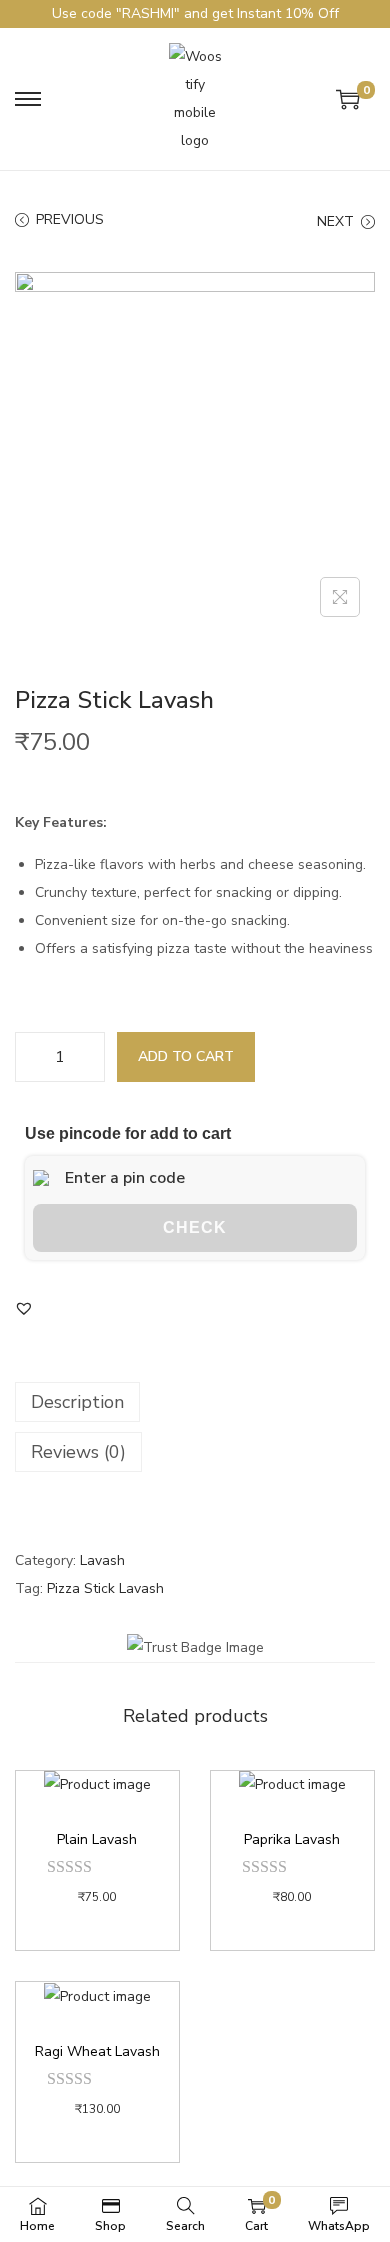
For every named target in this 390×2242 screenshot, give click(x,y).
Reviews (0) (78, 1452)
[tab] (195, 1402)
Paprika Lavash (292, 1839)
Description (77, 1402)
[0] (348, 99)
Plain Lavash (97, 1839)
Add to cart (186, 1056)
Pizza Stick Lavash (105, 1588)
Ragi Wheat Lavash (97, 2051)
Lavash (102, 1560)
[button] (24, 1308)
